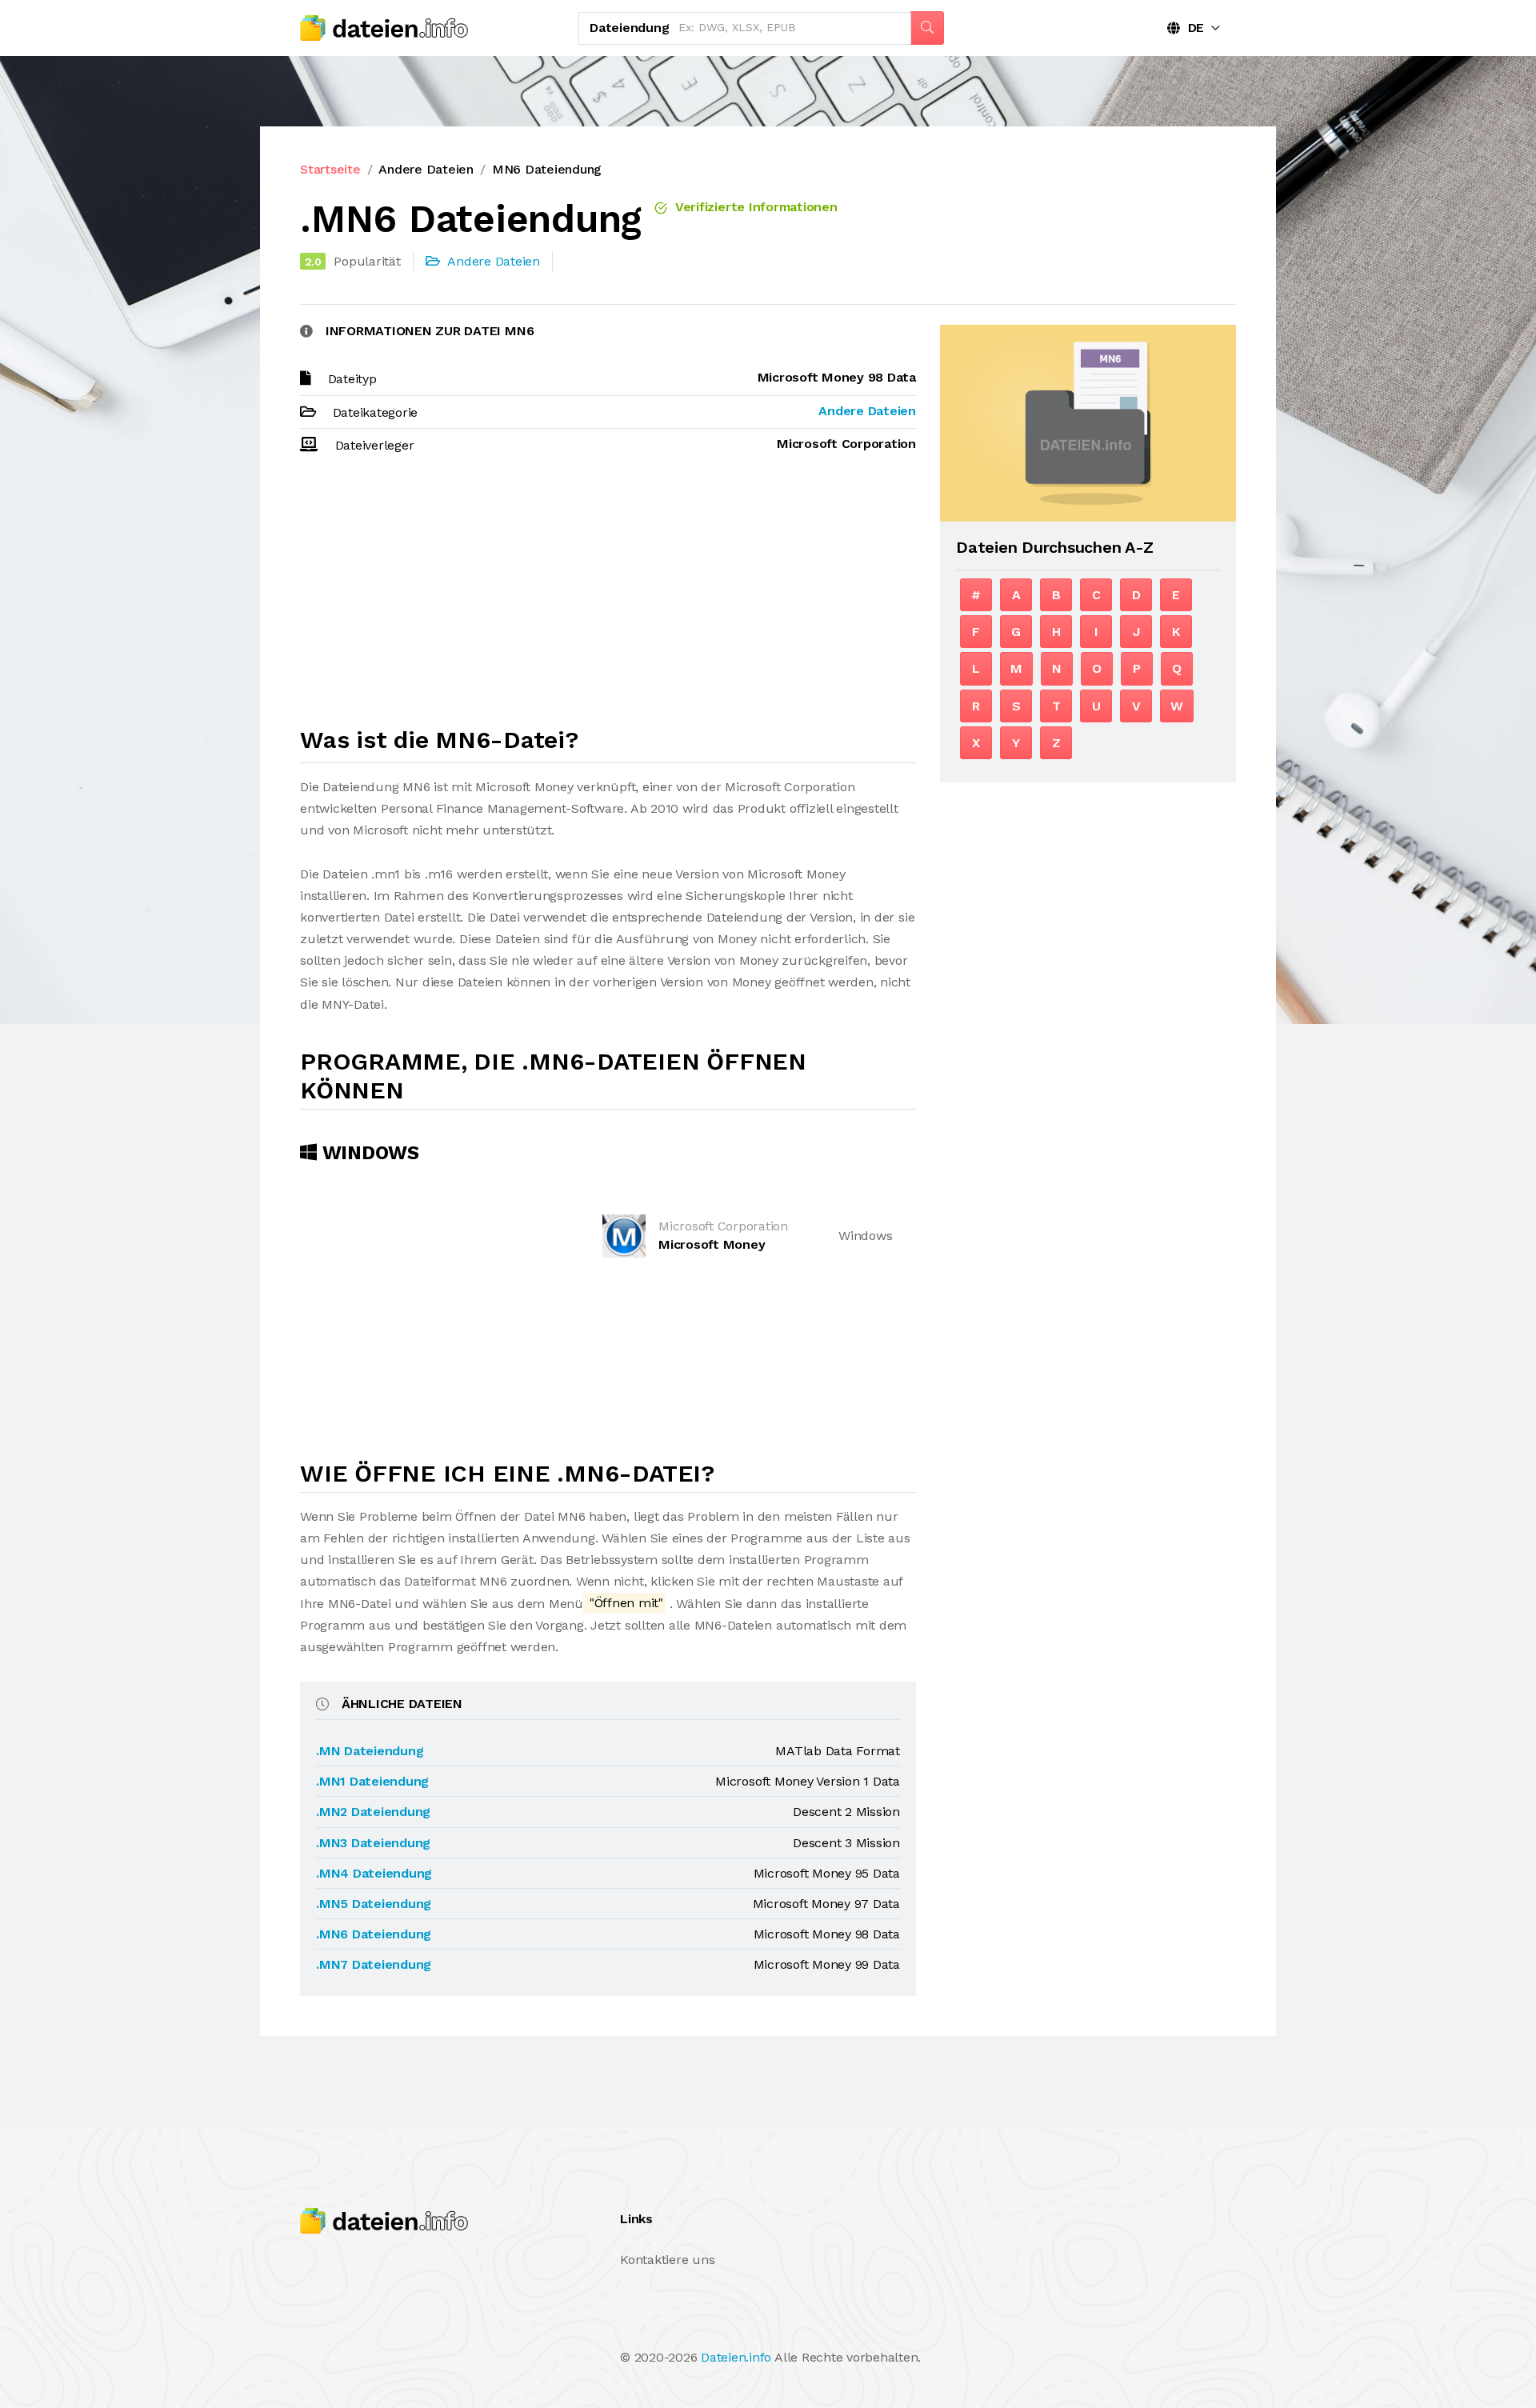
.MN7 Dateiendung (374, 1964)
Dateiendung (629, 28)
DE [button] (1192, 28)
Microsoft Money (712, 1244)
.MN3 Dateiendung (373, 1843)
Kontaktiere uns (667, 2260)
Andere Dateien (426, 169)
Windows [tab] (368, 1153)
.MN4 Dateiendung (374, 1873)
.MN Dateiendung (370, 1751)
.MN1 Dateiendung (372, 1781)
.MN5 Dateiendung (374, 1904)
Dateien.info (736, 2357)
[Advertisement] (608, 598)
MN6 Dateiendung (547, 169)
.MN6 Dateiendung (374, 1934)
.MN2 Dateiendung (373, 1812)
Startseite (330, 169)
